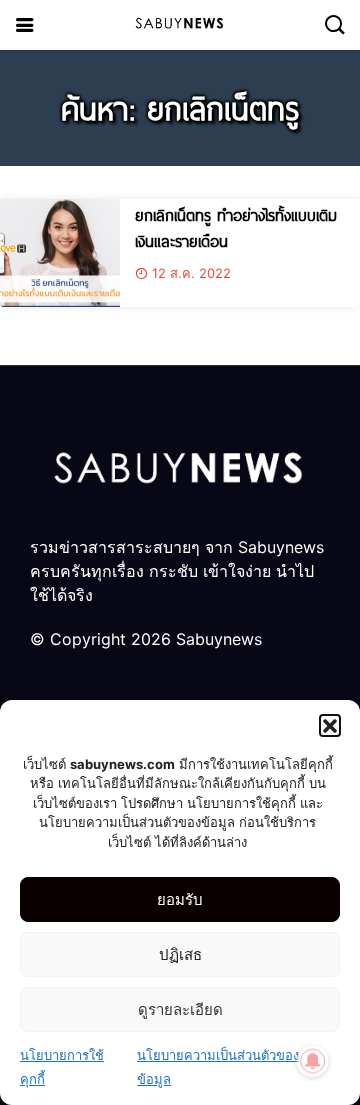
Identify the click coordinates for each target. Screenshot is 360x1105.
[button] (330, 725)
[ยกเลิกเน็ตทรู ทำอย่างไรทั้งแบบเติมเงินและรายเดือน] (60, 253)
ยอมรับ (180, 899)
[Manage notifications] (313, 1061)
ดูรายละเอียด (180, 1009)
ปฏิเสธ (180, 954)
